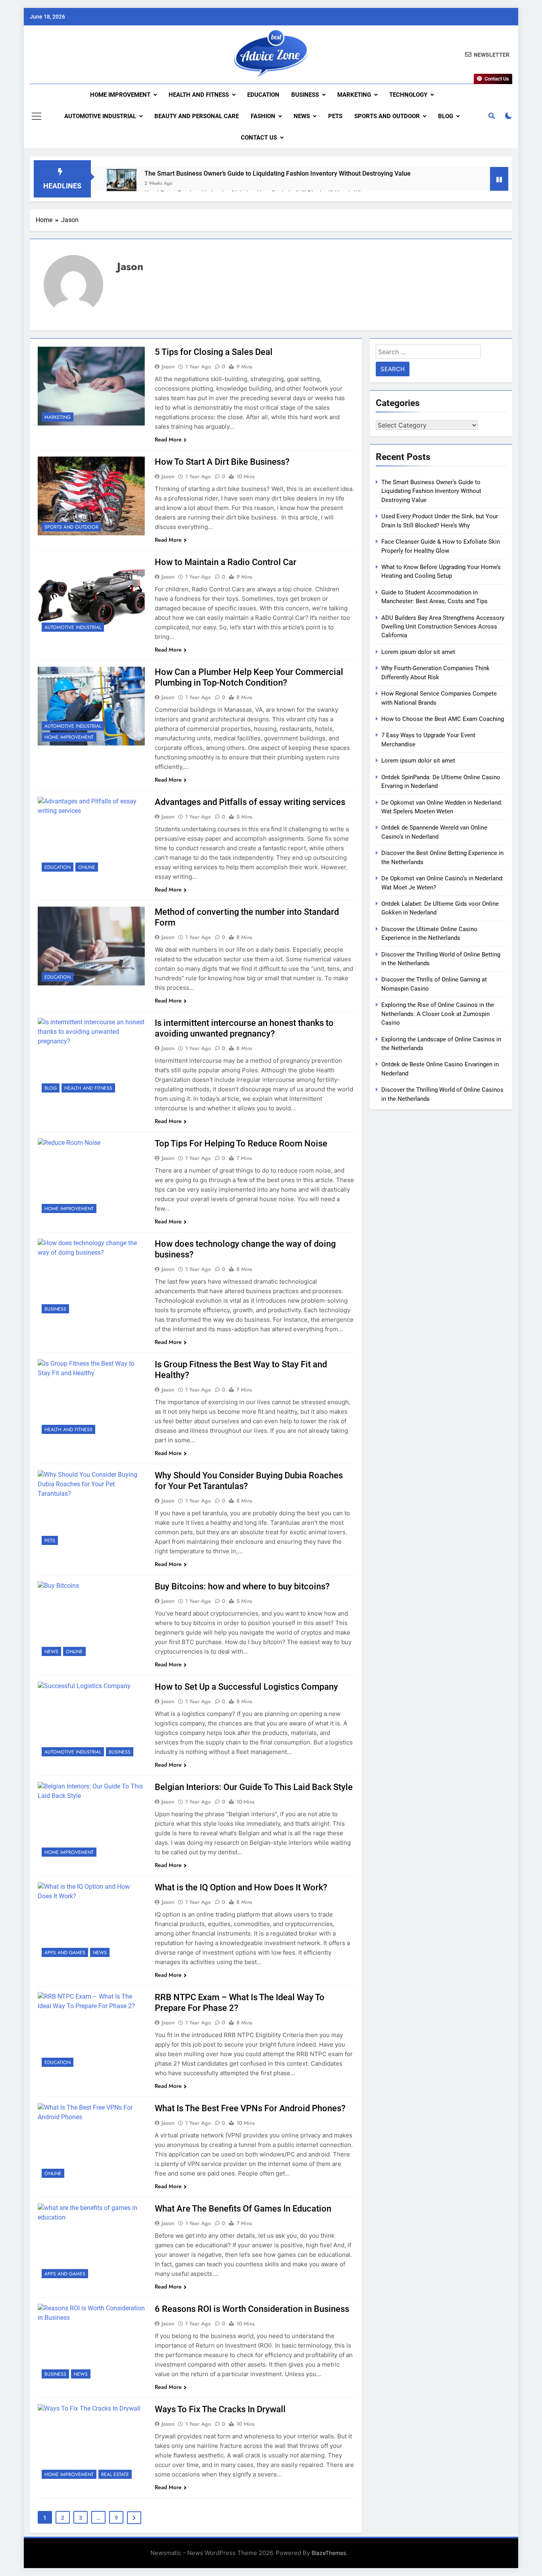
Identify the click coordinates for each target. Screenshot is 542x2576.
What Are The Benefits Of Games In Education (243, 2209)
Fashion (263, 116)
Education (263, 95)
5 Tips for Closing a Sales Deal (214, 352)
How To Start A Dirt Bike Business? (222, 462)
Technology (408, 95)
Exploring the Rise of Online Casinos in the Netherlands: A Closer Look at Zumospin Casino (438, 1014)
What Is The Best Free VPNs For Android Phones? (250, 2108)
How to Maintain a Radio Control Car (226, 562)
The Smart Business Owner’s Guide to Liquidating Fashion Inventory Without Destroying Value (278, 173)
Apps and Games (65, 1953)
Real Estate (115, 2474)
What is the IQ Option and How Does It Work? (241, 1887)
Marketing (354, 95)
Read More (168, 439)
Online (87, 867)
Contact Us (259, 138)
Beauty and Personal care (197, 116)
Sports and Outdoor (387, 116)
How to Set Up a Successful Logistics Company (246, 1687)
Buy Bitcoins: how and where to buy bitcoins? (242, 1586)
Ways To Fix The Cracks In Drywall (220, 2409)
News (302, 116)
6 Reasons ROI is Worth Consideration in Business (252, 2309)
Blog (446, 116)
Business (305, 95)
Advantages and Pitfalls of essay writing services (250, 802)
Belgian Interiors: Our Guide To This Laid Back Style (254, 1787)
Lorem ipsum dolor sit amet (418, 652)
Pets (335, 116)
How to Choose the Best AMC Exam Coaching (443, 719)
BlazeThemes (329, 2553)
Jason (168, 366)
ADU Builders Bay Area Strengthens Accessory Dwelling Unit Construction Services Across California (443, 627)
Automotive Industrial (100, 116)
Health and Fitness (199, 95)
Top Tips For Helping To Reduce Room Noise (241, 1143)
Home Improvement (120, 95)
